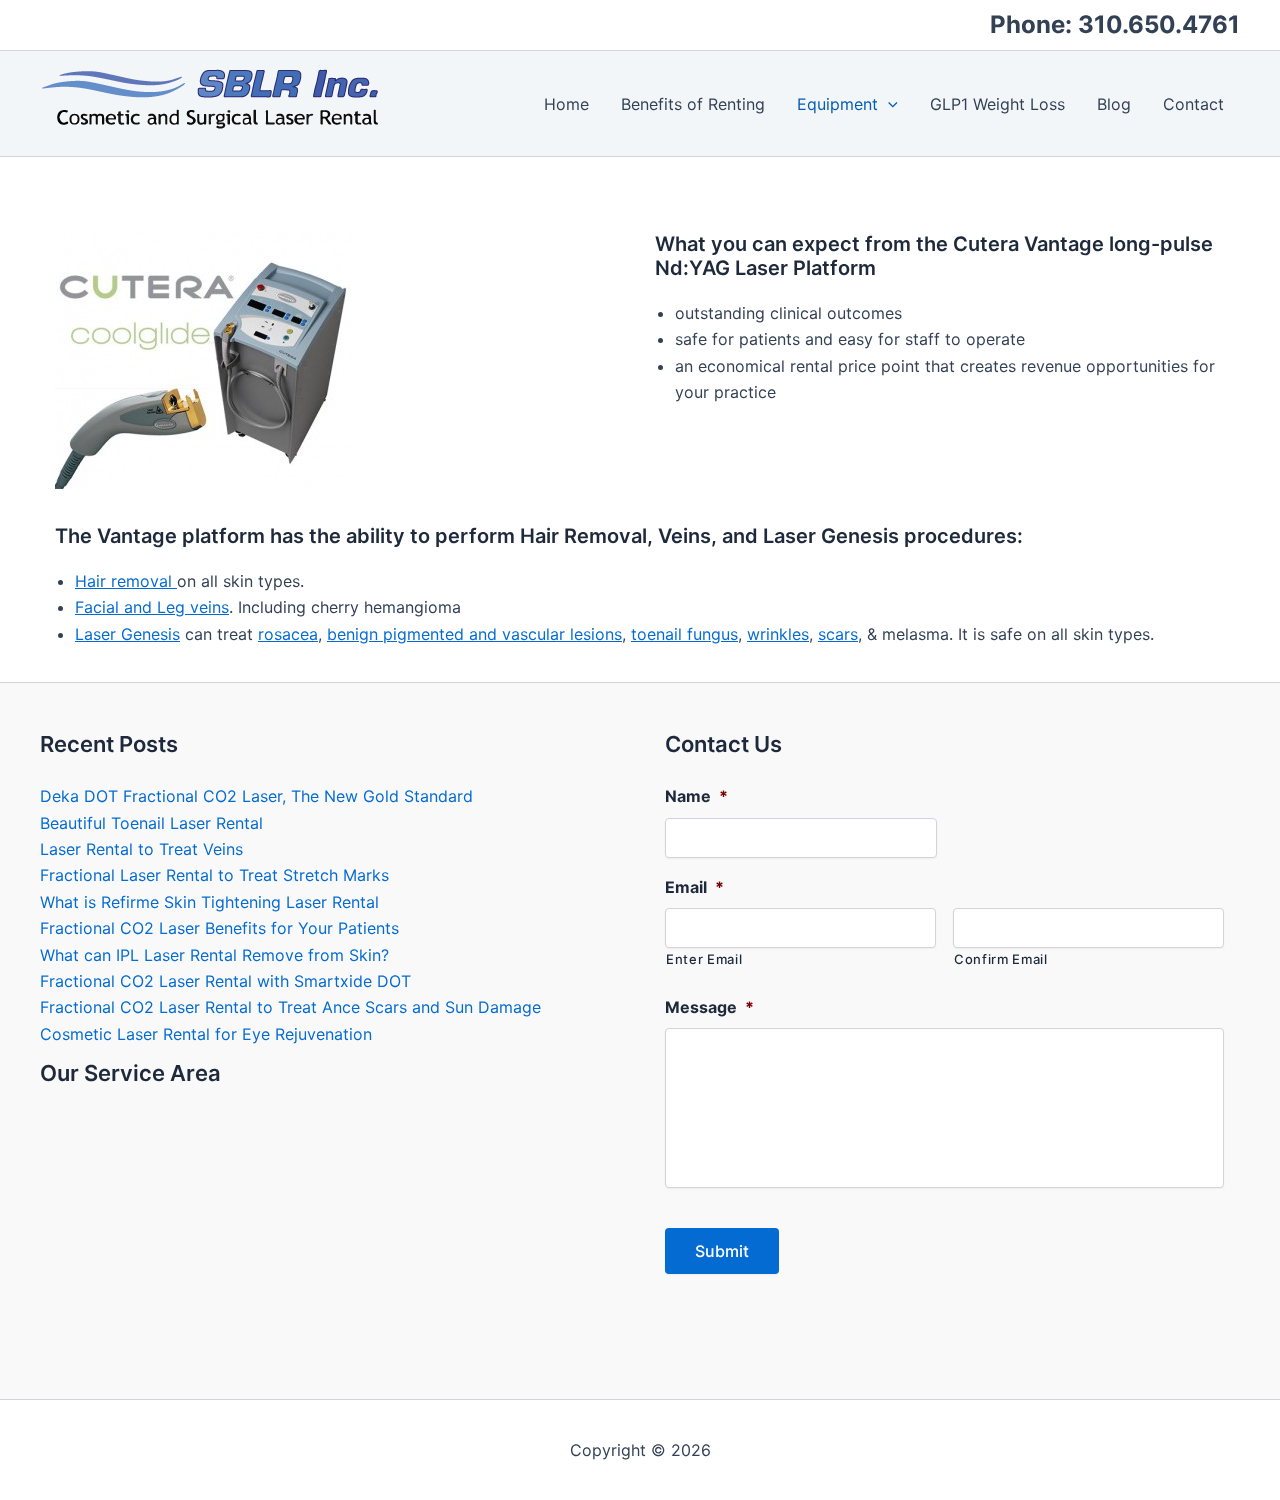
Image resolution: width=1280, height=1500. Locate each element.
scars (838, 634)
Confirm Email (1001, 959)
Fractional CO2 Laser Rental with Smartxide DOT (225, 981)
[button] (888, 104)
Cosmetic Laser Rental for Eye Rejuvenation (206, 1034)
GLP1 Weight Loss (997, 104)
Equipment (837, 104)
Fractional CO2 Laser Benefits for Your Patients (219, 928)
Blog (1114, 104)
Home (566, 104)
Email (694, 887)
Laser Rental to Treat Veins (141, 849)
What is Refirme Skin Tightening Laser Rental (209, 902)
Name (696, 796)
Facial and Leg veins (152, 607)
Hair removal (126, 581)
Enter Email (704, 959)
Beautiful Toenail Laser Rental (151, 823)
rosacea (288, 634)
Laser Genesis (127, 634)
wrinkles (778, 634)
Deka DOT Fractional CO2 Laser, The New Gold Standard (256, 796)
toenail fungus (684, 634)
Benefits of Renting (693, 104)
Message (709, 1007)
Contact (1193, 104)
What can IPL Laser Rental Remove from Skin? (214, 955)
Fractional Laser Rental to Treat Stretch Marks (214, 875)
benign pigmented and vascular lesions (474, 634)
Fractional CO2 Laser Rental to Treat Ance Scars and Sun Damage (290, 1007)
